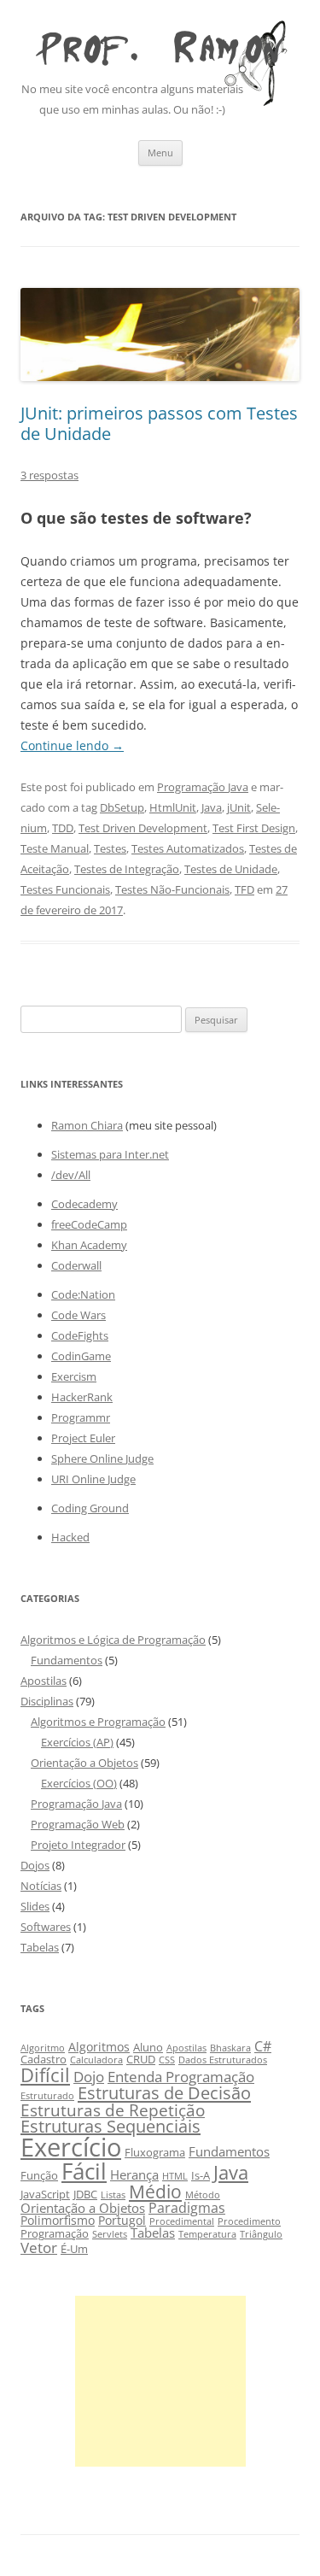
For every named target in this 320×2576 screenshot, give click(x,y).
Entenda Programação (181, 2077)
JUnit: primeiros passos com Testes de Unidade (159, 423)
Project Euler (83, 1438)
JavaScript (45, 2195)
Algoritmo (43, 2048)
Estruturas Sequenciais (111, 2126)
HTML (175, 2176)
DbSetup (122, 807)
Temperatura (207, 2234)
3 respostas (49, 475)
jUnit (239, 807)
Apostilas (44, 1681)
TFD (244, 889)
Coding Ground (90, 1508)
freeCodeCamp (89, 1224)
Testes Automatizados (188, 848)
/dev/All (71, 1175)
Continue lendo (72, 745)
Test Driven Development (143, 828)
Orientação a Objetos (84, 1763)
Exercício (71, 2147)
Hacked (70, 1537)
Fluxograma (155, 2153)
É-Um (74, 2249)
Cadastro (44, 2060)
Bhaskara (230, 2048)
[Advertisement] (160, 2381)
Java (212, 807)
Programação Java (203, 787)
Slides (35, 1906)
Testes (110, 848)
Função (39, 2176)
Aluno (148, 2048)
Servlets (110, 2234)
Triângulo (261, 2234)
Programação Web (78, 1824)
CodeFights (80, 1335)
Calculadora (96, 2060)
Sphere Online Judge (102, 1458)
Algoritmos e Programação (98, 1722)
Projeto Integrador (78, 1845)
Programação (55, 2234)
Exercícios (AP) (77, 1742)
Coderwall (76, 1265)
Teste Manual (55, 848)
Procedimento (249, 2221)
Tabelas (40, 1947)
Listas (113, 2195)
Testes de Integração (127, 869)
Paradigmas (187, 2207)
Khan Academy (89, 1245)
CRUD (141, 2060)
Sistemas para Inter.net (110, 1154)
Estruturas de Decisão (164, 2092)
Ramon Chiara (87, 1125)
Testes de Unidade (231, 869)
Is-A (201, 2176)
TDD (63, 828)
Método (203, 2195)
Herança (134, 2174)
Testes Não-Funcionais (172, 889)
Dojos (35, 1865)
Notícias (41, 1886)
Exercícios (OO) (79, 1783)
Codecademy (84, 1204)
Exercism (74, 1376)
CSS (167, 2060)
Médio (155, 2191)
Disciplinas (47, 1701)
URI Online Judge (93, 1479)
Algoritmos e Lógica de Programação (113, 1640)
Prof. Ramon (160, 44)
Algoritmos (99, 2047)
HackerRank (82, 1397)
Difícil (45, 2075)
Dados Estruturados (223, 2060)
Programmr (81, 1417)
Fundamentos (67, 1660)
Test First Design (254, 828)
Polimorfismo (58, 2220)
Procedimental (182, 2221)
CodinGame (81, 1356)
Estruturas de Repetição (113, 2110)
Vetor (39, 2247)
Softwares (46, 1927)
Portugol (122, 2220)
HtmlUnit (173, 807)
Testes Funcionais (65, 889)
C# (263, 2046)
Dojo (89, 2077)
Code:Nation (83, 1294)
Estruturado (47, 2096)
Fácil (84, 2171)
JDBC (85, 2195)
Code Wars (79, 1315)
